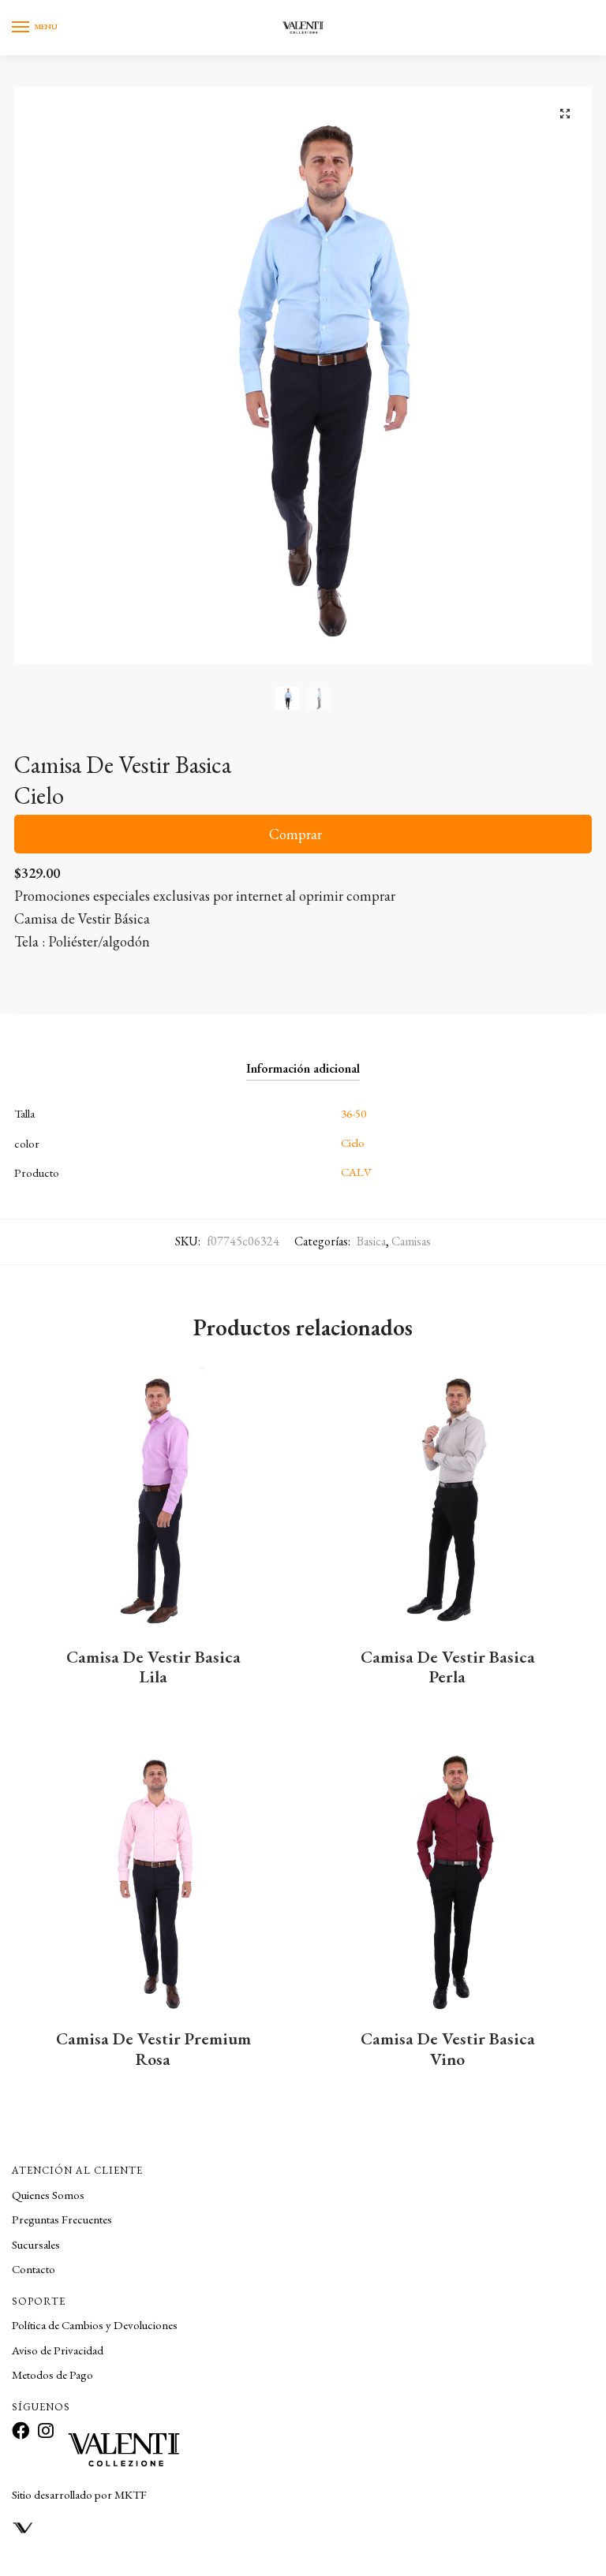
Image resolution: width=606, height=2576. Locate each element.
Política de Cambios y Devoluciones (95, 2325)
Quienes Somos (48, 2195)
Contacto (34, 2269)
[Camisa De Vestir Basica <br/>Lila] (153, 1502)
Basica (371, 1241)
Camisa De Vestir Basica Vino (448, 2049)
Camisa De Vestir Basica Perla (448, 1667)
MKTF (131, 2494)
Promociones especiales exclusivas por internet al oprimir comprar (205, 896)
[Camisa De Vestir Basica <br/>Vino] (448, 1884)
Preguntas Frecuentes (62, 2219)
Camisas (411, 1241)
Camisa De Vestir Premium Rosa (153, 2049)
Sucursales (36, 2244)
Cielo (353, 1142)
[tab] (303, 1055)
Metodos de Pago (52, 2374)
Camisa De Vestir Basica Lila (153, 1667)
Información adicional (303, 1068)
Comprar (296, 834)
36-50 (353, 1113)
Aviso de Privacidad (58, 2350)
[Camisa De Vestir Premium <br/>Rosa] (153, 1884)
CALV (356, 1172)
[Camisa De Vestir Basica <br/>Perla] (448, 1502)
